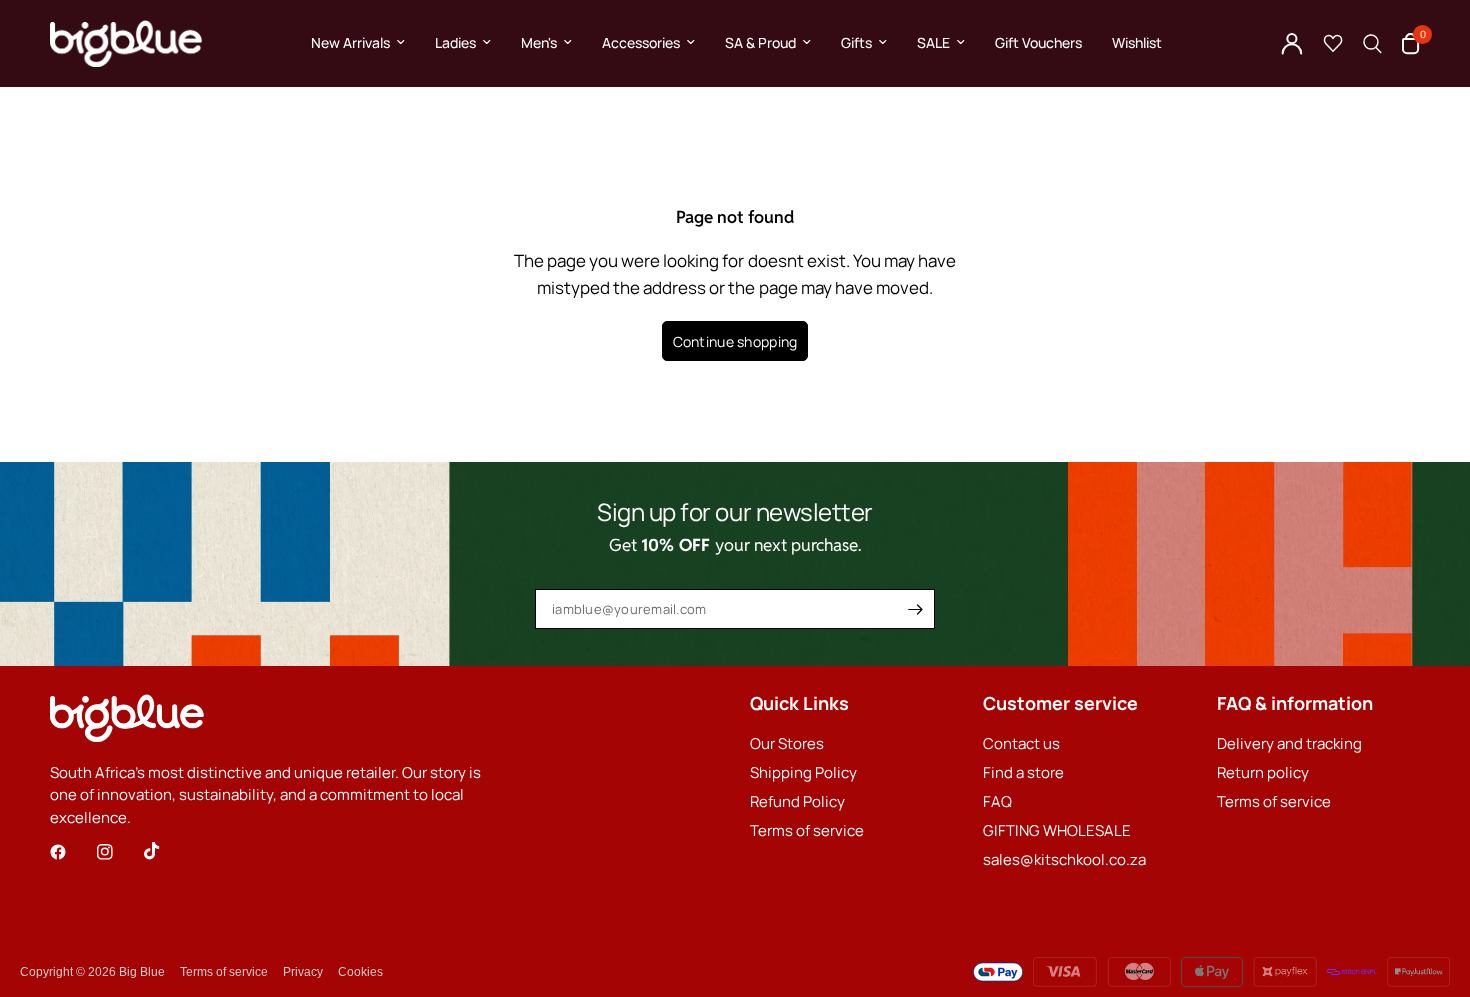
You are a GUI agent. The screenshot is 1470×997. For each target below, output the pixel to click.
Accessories (641, 42)
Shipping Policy (803, 772)
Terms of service (807, 830)
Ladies (455, 42)
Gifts (856, 42)
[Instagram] (119, 852)
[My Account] (1292, 43)
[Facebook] (72, 852)
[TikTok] (166, 851)
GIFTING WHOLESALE (1057, 830)
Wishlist (1137, 42)
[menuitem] (358, 43)
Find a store (1023, 772)
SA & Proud (760, 42)
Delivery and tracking (1289, 743)
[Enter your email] (915, 609)
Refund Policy (797, 801)
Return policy (1263, 772)
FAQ (997, 801)
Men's (539, 42)
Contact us (1021, 743)
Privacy (303, 972)
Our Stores (787, 743)
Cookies (360, 972)
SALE (933, 42)
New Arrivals (350, 42)
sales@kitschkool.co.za (1064, 859)
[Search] (1372, 43)
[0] (1406, 43)
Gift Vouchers (1038, 42)
